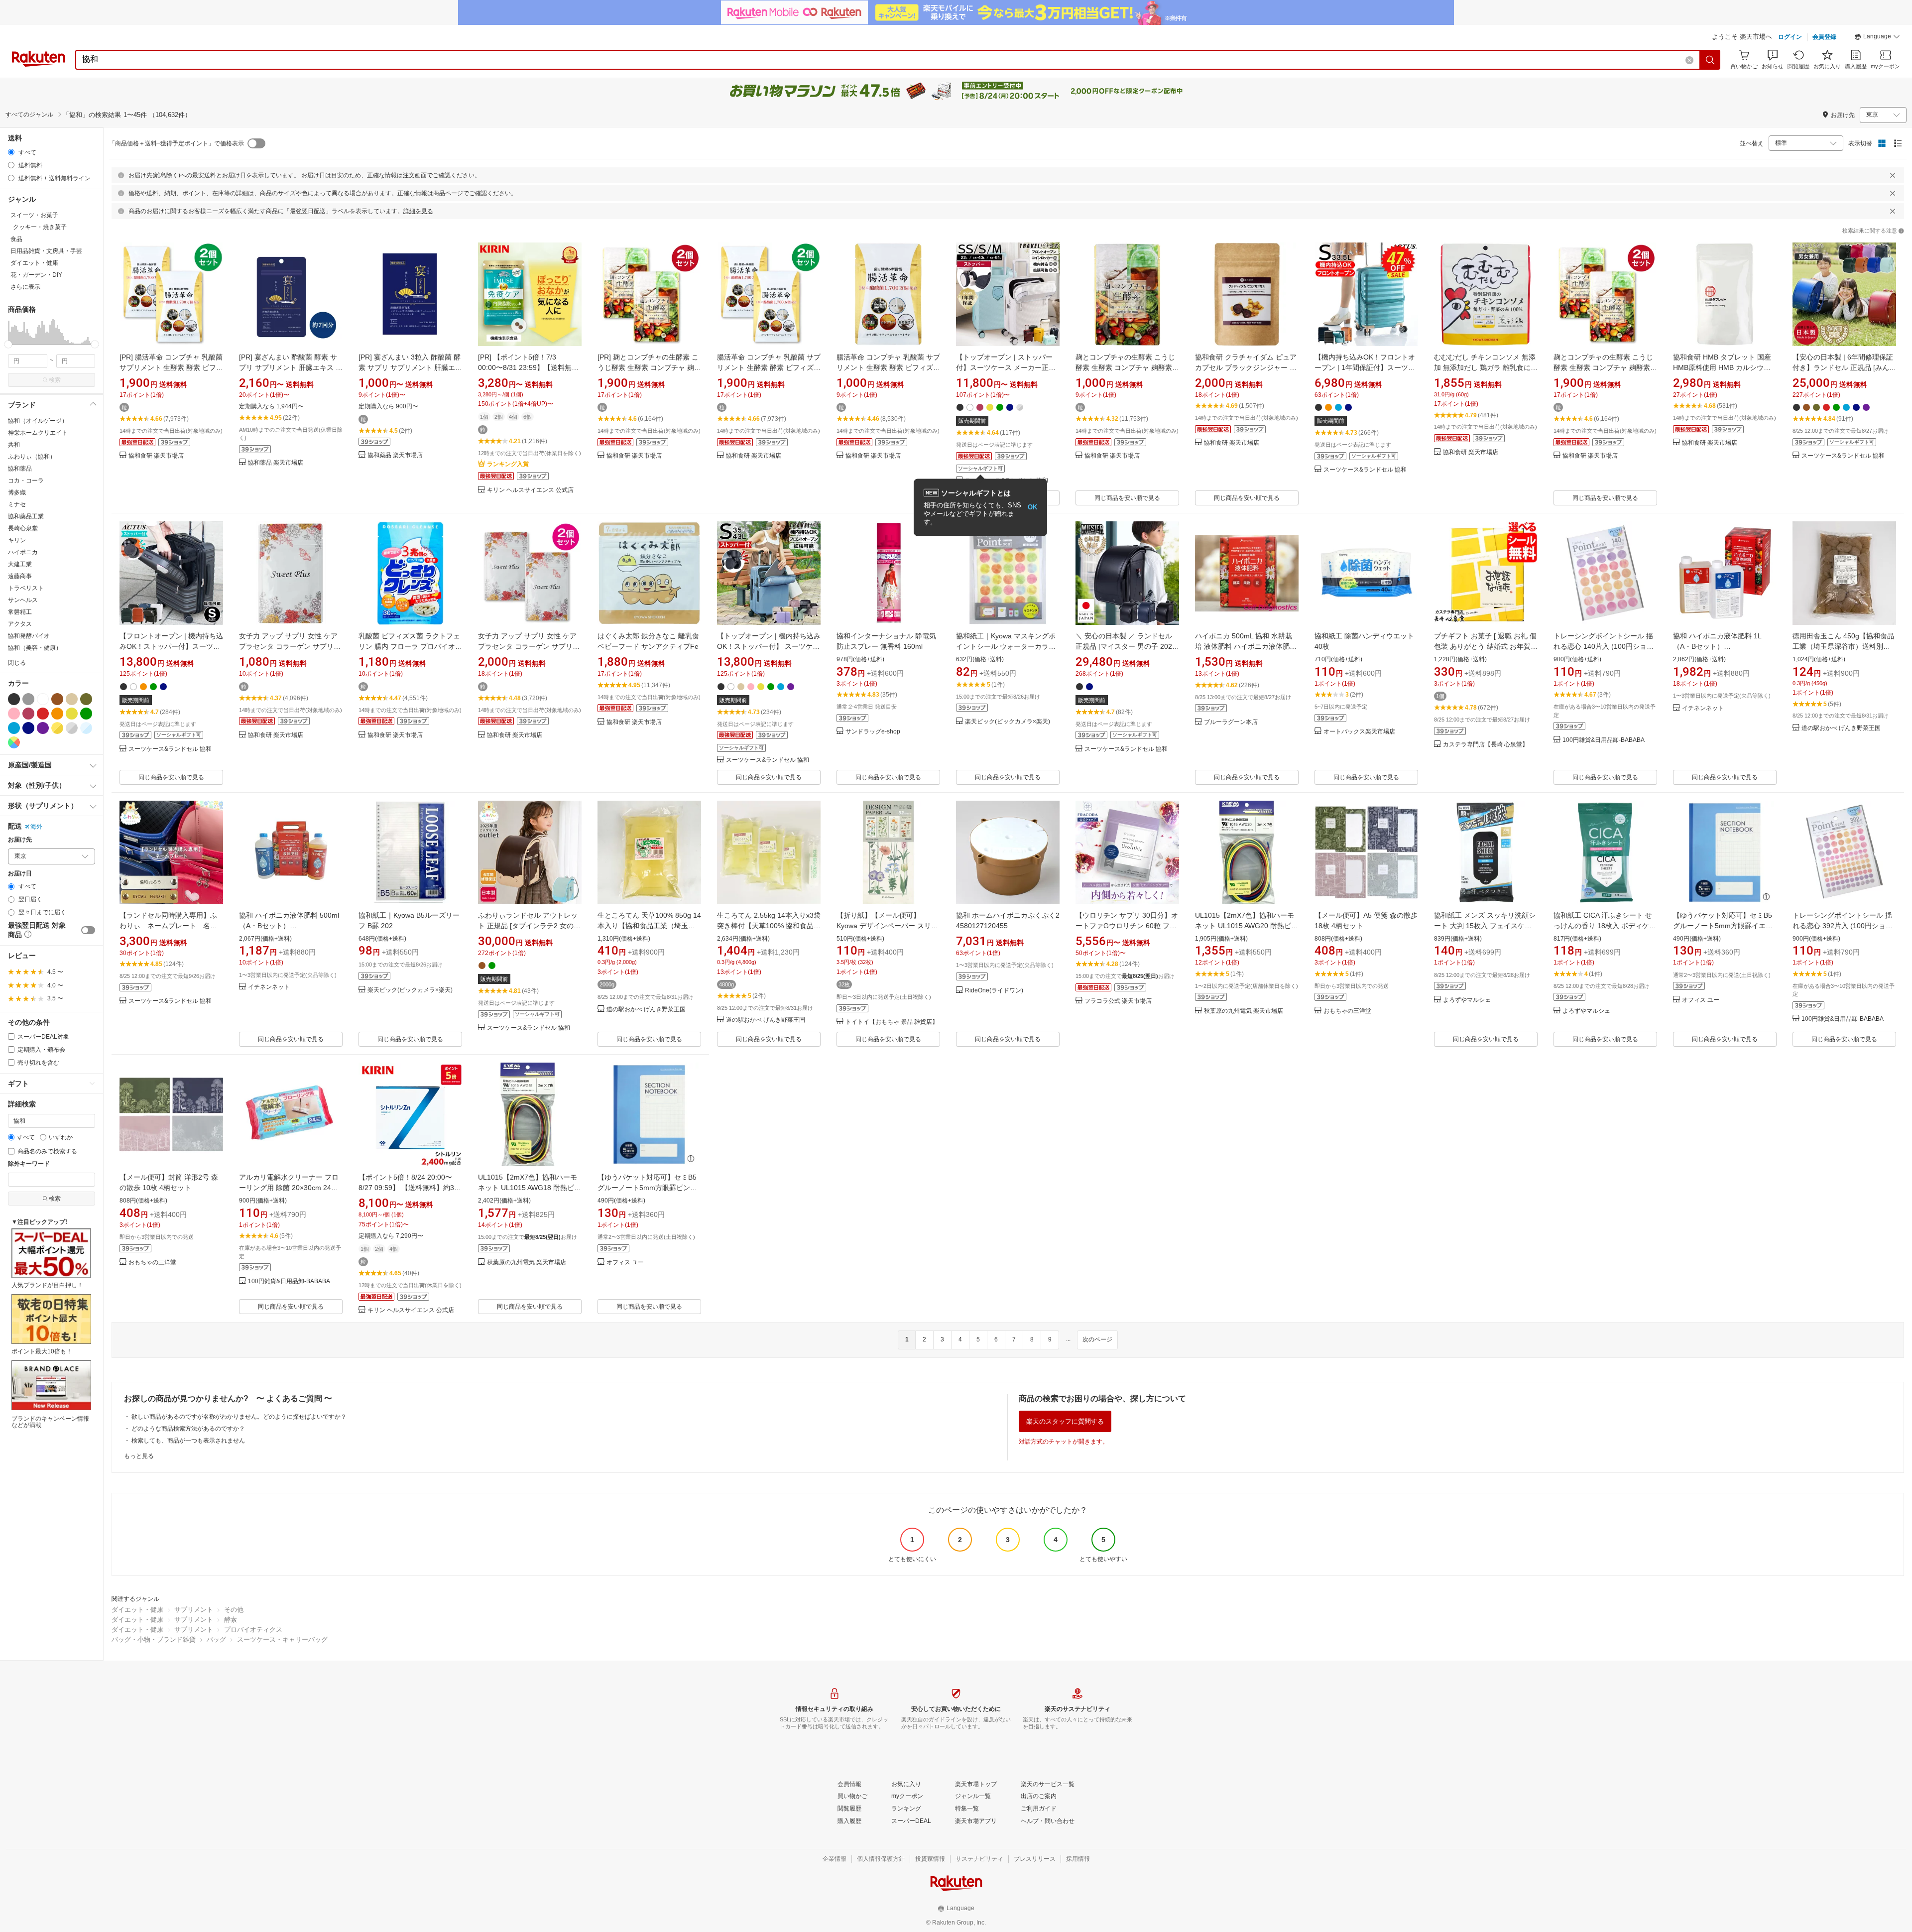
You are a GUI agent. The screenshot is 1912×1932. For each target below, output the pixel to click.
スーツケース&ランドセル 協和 (1365, 470)
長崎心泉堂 (23, 528)
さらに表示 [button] (25, 287)
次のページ (1097, 1339)
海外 (36, 827)
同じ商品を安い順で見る (1127, 498)
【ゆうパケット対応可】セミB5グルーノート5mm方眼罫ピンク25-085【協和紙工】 (647, 1188)
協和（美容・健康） (35, 648)
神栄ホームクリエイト (38, 433)
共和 (14, 445)
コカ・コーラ (26, 481)
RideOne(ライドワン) (994, 991)
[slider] (8, 344)
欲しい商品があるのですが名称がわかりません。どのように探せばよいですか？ (239, 1417)
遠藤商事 (20, 576)
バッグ (216, 1639)
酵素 (231, 1620)
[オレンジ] (57, 714)
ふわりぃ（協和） (32, 457)
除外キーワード (29, 1164)
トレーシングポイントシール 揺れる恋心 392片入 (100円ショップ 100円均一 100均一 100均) (1843, 926)
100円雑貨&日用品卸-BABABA (1604, 740)
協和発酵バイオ (29, 636)
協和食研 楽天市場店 (156, 456)
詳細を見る (418, 211)
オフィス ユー (1701, 1000)
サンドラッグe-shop (873, 732)
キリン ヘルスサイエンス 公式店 (530, 490)
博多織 (17, 492)
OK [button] (1032, 507)
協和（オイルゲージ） (38, 421)
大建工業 (20, 564)
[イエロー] (72, 714)
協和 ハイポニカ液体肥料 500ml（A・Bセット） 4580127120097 (289, 926)
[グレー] (28, 699)
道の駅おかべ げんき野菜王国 (1841, 728)
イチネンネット (1703, 708)
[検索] (1710, 60)
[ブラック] (14, 699)
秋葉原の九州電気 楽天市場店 (1244, 1011)
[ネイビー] (28, 728)
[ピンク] (14, 714)
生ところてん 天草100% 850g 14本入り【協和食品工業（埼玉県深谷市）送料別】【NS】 (649, 926)
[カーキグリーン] (86, 699)
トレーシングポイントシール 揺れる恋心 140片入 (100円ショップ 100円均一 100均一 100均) (1604, 646)
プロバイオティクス (253, 1630)
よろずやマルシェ (1467, 1000)
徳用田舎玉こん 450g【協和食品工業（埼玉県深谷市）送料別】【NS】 (1843, 646)
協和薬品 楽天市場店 (276, 463)
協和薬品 (20, 469)
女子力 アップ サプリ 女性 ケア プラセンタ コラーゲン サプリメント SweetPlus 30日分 (290, 646)
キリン (17, 540)
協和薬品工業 (26, 516)
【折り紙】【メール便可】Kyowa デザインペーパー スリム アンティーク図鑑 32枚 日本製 (887, 926)
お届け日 (20, 874)
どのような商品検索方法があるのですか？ (188, 1429)
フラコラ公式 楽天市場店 (1118, 1001)
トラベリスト (26, 588)
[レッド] (43, 714)
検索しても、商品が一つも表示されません (188, 1441)
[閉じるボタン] (1893, 175)
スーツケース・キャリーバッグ (282, 1639)
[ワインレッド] (28, 714)
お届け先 (20, 840)
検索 (55, 380)
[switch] (88, 930)
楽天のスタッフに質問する (1065, 1421)
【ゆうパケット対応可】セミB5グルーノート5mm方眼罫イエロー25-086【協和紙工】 (1723, 926)
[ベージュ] (72, 699)
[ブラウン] (57, 699)
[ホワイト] (43, 699)
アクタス (20, 624)
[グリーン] (86, 714)
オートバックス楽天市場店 (1359, 732)
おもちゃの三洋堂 (1347, 1011)
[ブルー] (14, 728)
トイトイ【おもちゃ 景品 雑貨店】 (892, 1022)
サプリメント (194, 1610)
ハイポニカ (23, 552)
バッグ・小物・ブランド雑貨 (154, 1639)
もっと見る (139, 1456)
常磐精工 (20, 612)
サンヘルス (23, 600)
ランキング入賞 (508, 464)
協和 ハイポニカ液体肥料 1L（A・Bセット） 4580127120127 (1717, 646)
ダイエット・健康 (137, 1610)
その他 (234, 1610)
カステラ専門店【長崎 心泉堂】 (1486, 745)
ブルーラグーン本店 (1231, 722)
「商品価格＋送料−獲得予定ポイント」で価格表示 (177, 143)
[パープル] (43, 728)
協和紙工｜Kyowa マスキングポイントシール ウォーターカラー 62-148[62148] (1006, 646)
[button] (1877, 38)
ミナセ (17, 504)
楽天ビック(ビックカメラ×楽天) (1008, 722)
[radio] (11, 152)
